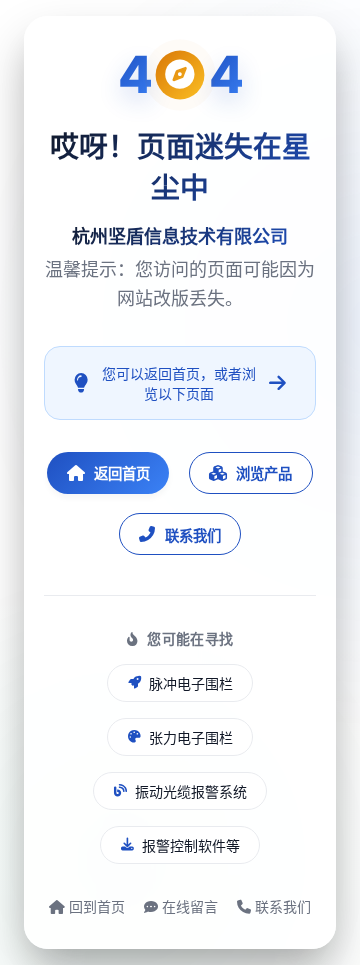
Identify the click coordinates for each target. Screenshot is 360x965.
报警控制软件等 (191, 845)
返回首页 (122, 473)
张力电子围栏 (191, 737)
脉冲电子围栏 (191, 683)
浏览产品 (264, 473)
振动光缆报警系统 (191, 791)
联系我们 (193, 535)
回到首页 (95, 906)
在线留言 (188, 906)
